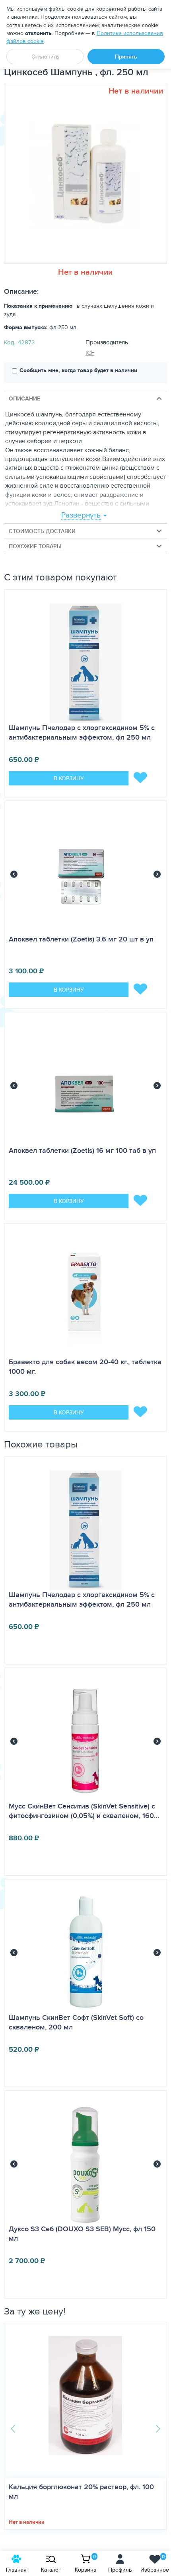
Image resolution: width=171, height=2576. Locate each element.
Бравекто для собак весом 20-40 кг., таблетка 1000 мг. (85, 1367)
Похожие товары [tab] (35, 546)
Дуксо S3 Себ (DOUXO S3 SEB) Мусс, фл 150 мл (82, 2234)
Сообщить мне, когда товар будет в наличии (78, 370)
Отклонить (45, 57)
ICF (90, 353)
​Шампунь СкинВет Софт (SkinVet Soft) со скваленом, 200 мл (76, 2022)
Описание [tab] (24, 398)
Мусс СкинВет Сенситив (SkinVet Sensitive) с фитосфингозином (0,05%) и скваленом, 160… (84, 1811)
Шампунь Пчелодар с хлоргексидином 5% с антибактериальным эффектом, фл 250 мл (82, 732)
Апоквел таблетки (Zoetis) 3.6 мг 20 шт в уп (81, 939)
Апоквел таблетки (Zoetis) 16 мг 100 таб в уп (82, 1150)
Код (9, 342)
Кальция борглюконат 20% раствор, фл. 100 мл (81, 2492)
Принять (126, 57)
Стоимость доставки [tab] (42, 531)
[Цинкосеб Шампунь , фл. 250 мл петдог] (83, 173)
